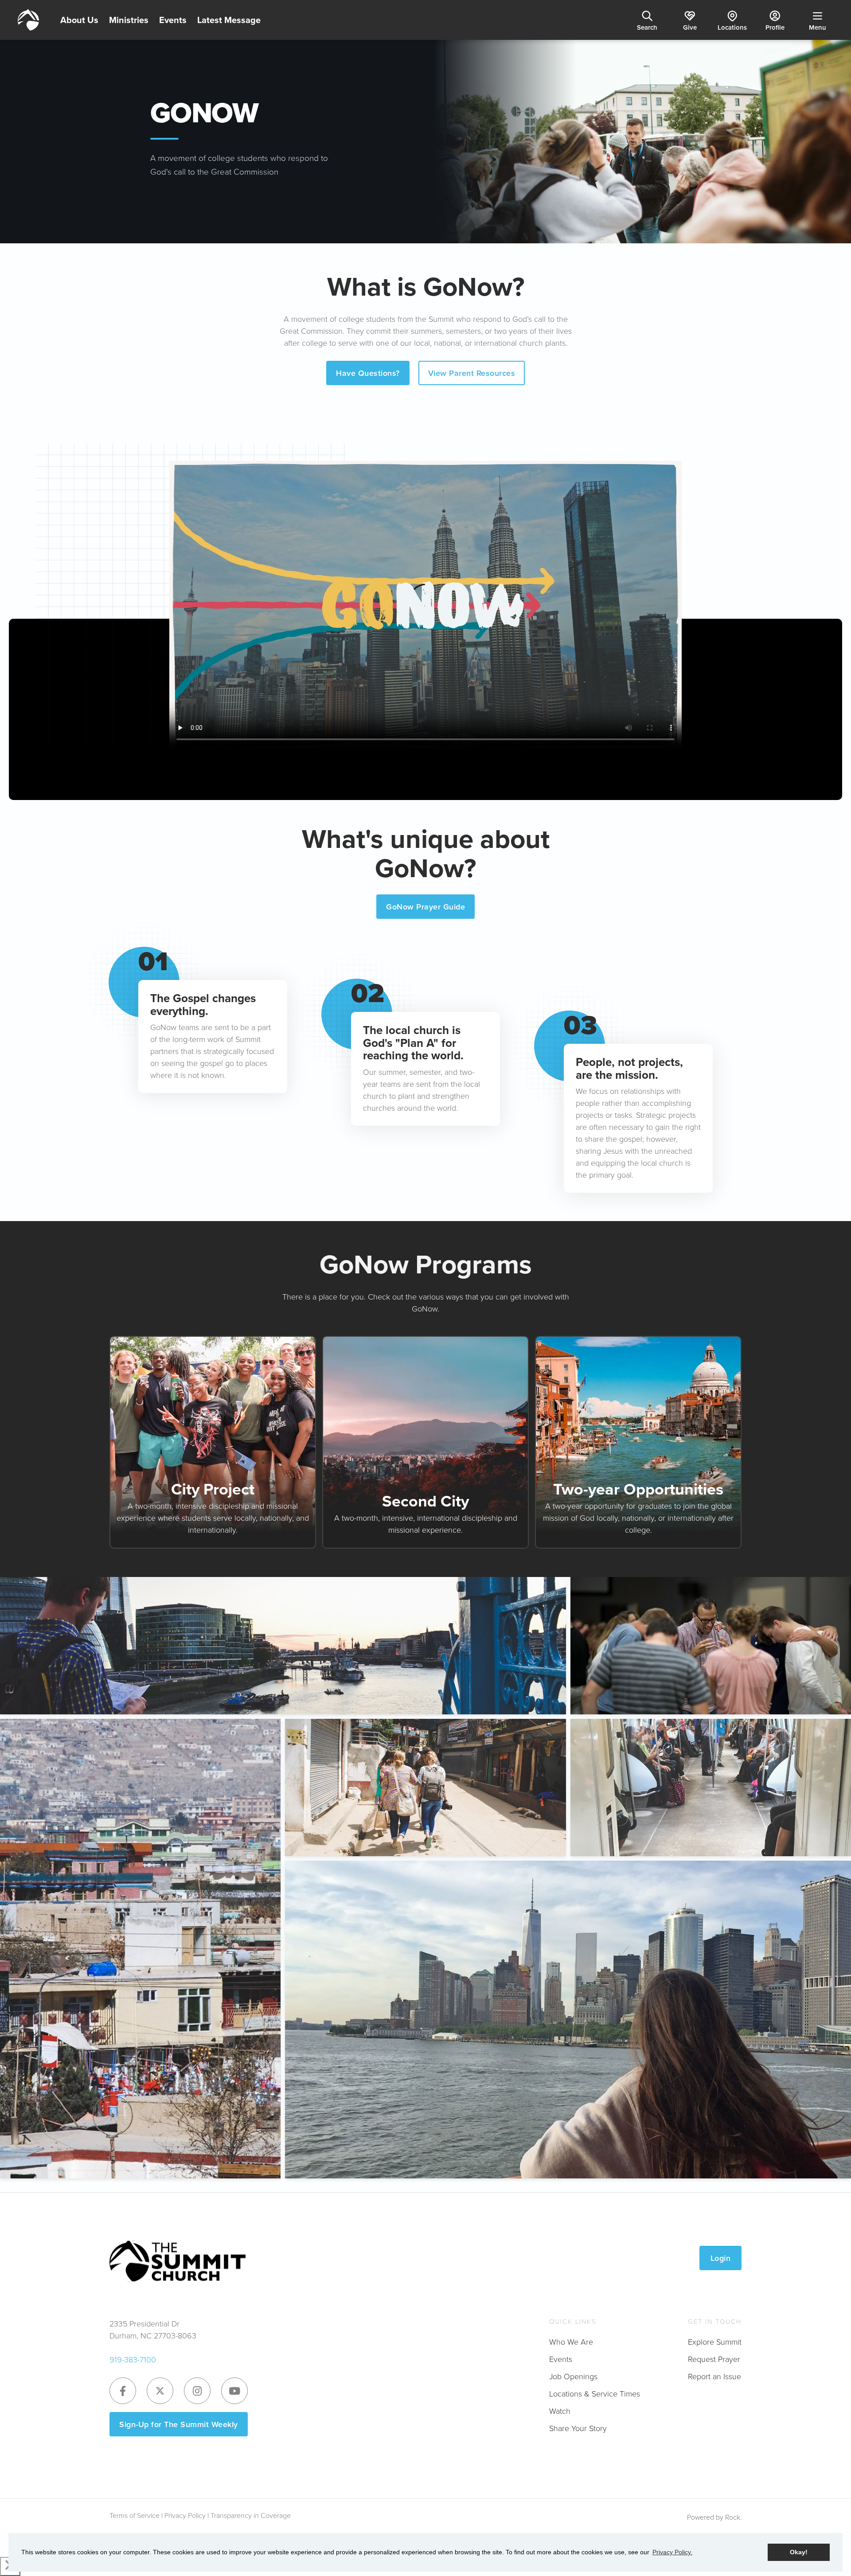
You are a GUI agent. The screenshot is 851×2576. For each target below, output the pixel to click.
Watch (560, 2411)
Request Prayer (714, 2359)
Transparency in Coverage (251, 2515)
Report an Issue (714, 2376)
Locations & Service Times (595, 2393)
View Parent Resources (472, 373)
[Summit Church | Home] (28, 20)
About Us (79, 20)
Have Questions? (368, 373)
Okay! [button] (799, 2552)
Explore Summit (715, 2342)
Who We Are (571, 2342)
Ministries (129, 20)
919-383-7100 (133, 2359)
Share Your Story (578, 2428)
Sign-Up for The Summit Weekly (179, 2424)
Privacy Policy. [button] (672, 2552)
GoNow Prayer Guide (425, 907)
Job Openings (573, 2376)
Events (173, 20)
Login (721, 2258)
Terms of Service (135, 2515)
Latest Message (229, 20)
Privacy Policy (185, 2515)
